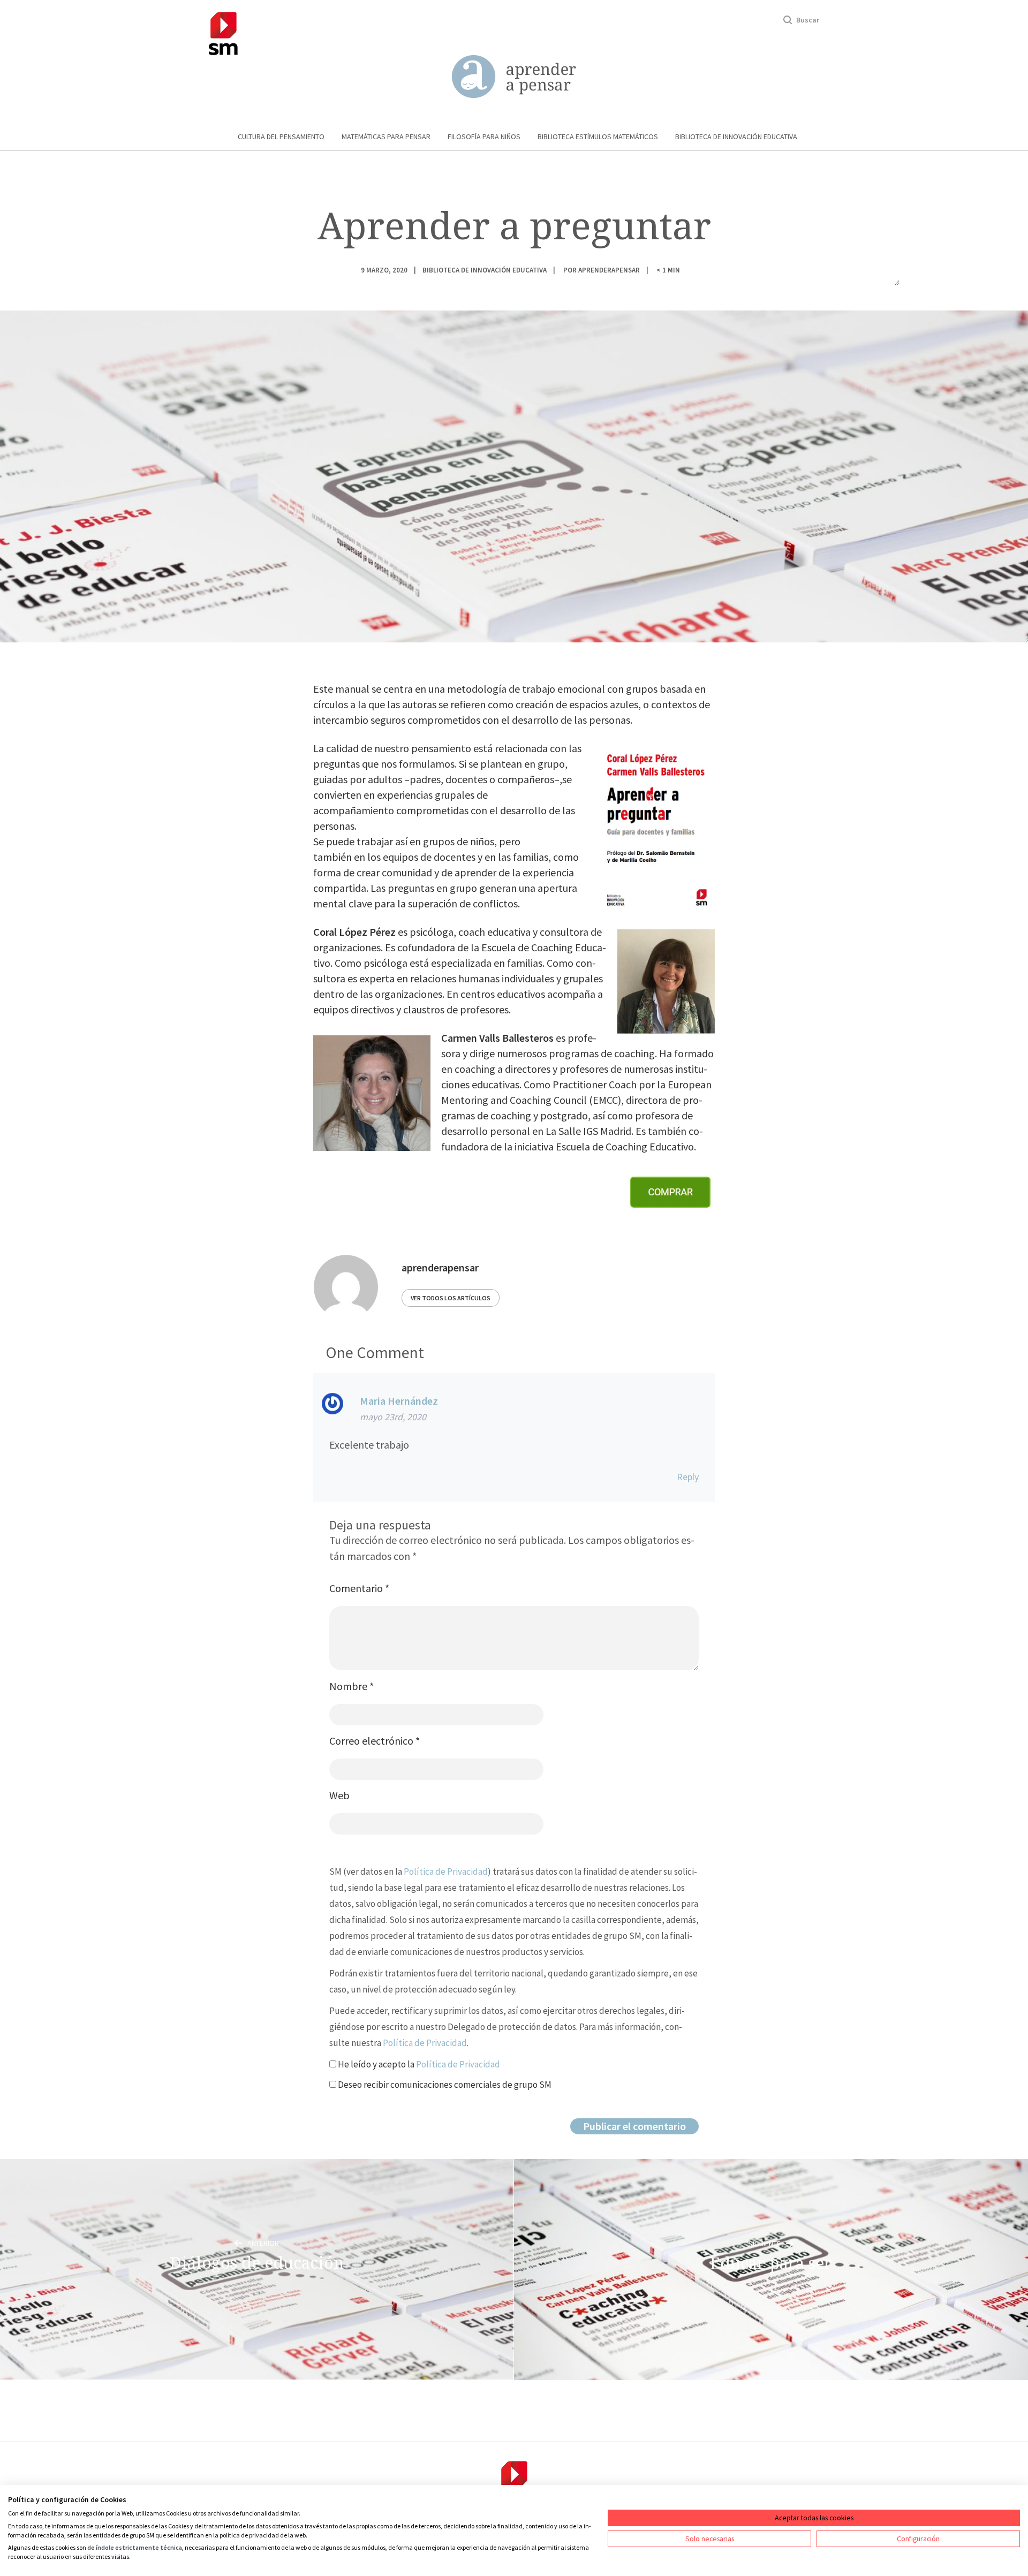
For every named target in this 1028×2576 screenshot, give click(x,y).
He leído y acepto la (418, 2064)
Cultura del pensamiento (281, 137)
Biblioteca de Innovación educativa (736, 137)
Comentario (359, 1588)
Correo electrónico (375, 1741)
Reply (688, 1477)
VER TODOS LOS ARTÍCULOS (451, 1298)
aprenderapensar (609, 270)
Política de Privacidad (446, 1872)
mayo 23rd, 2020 (393, 1417)
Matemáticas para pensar (386, 137)
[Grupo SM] (223, 32)
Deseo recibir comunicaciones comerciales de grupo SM (444, 2085)
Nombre (352, 1686)
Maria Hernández (399, 1401)
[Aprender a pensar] (514, 77)
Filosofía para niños (484, 137)
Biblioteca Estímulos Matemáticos (598, 137)
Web (339, 1795)
